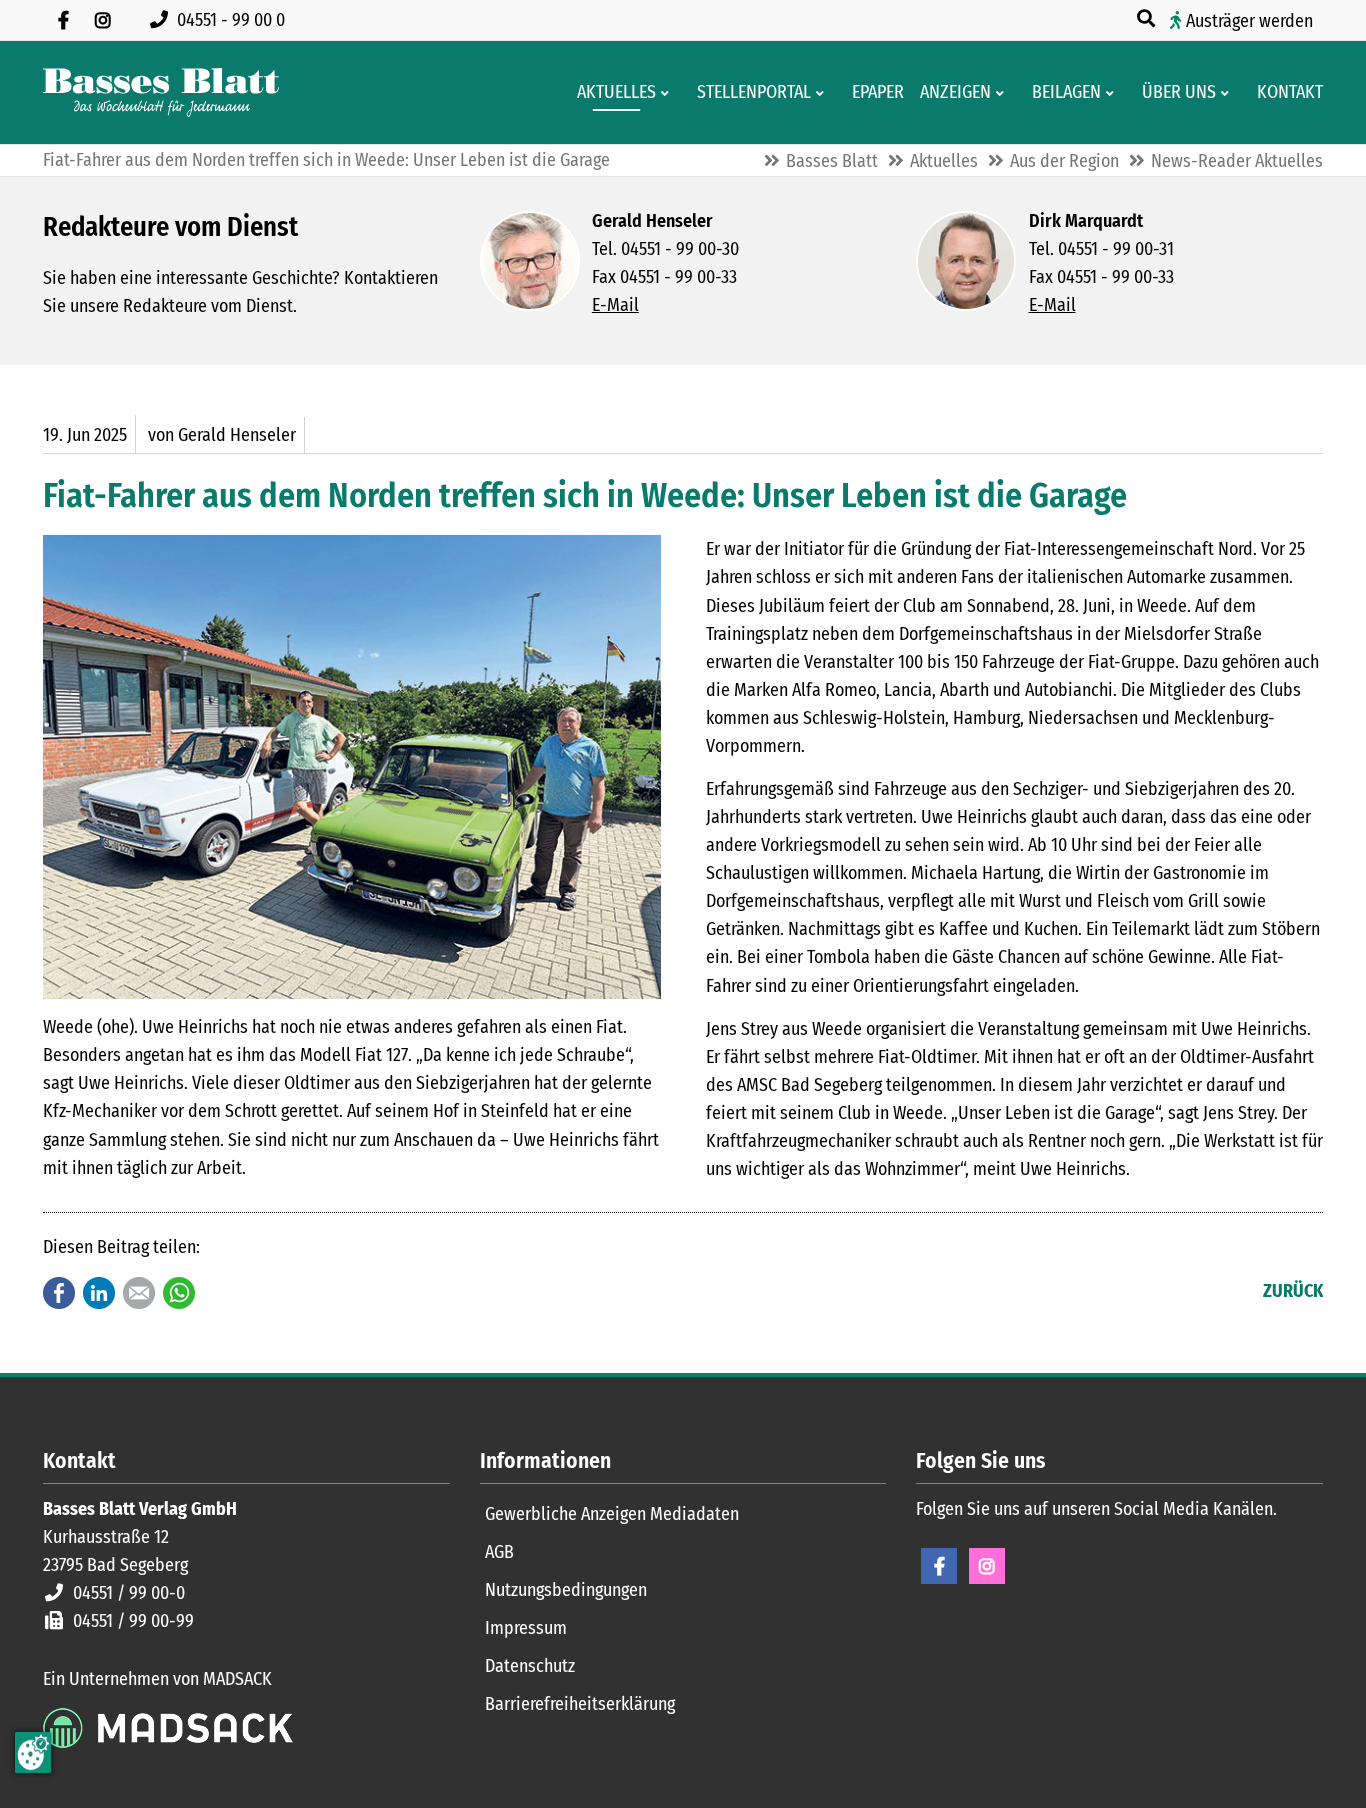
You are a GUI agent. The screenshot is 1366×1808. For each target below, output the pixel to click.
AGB (499, 1552)
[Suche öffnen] (1148, 19)
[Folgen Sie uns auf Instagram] (103, 20)
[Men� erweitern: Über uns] (1228, 93)
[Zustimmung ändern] (33, 1752)
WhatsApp (179, 1293)
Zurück (1293, 1291)
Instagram (987, 1566)
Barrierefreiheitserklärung (580, 1704)
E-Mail (615, 305)
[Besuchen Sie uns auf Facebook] (63, 20)
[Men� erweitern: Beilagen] (1113, 93)
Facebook (59, 1293)
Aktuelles (944, 161)
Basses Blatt (832, 161)
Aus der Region (1064, 161)
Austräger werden (1249, 21)
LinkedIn (99, 1293)
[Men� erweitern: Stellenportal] (823, 93)
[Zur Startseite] (161, 92)
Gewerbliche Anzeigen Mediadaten (612, 1514)
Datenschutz (530, 1666)
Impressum (526, 1628)
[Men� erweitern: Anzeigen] (1003, 93)
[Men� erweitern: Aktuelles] (668, 93)
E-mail (139, 1293)
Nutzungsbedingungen (566, 1590)
